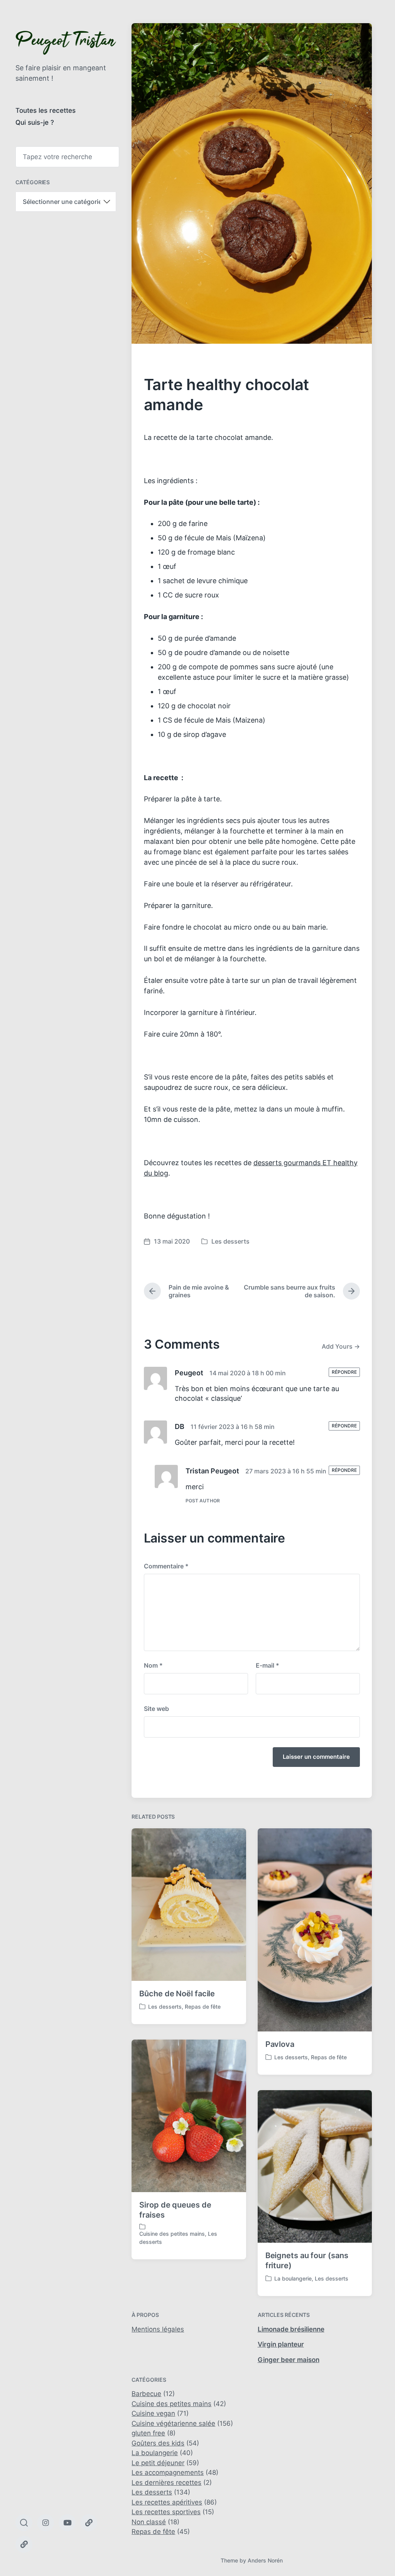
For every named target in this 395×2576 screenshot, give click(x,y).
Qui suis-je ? (35, 122)
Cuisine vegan (153, 2413)
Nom (153, 1665)
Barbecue (146, 2394)
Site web (156, 1709)
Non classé (149, 2522)
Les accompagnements (168, 2472)
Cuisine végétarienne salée (173, 2423)
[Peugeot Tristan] (66, 43)
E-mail (268, 1665)
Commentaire (166, 1566)
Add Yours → (341, 1346)
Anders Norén (265, 2560)
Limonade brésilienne (291, 2329)
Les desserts (230, 1241)
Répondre (344, 1372)
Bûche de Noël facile (177, 1994)
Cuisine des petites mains (172, 2234)
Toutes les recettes (46, 110)
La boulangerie (293, 2278)
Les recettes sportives (166, 2512)
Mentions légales (158, 2329)
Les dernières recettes (166, 2483)
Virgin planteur (281, 2344)
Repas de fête (203, 2007)
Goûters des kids (158, 2443)
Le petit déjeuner (158, 2463)
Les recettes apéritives (167, 2502)
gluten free (148, 2433)
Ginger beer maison (289, 2360)
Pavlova (280, 2044)
